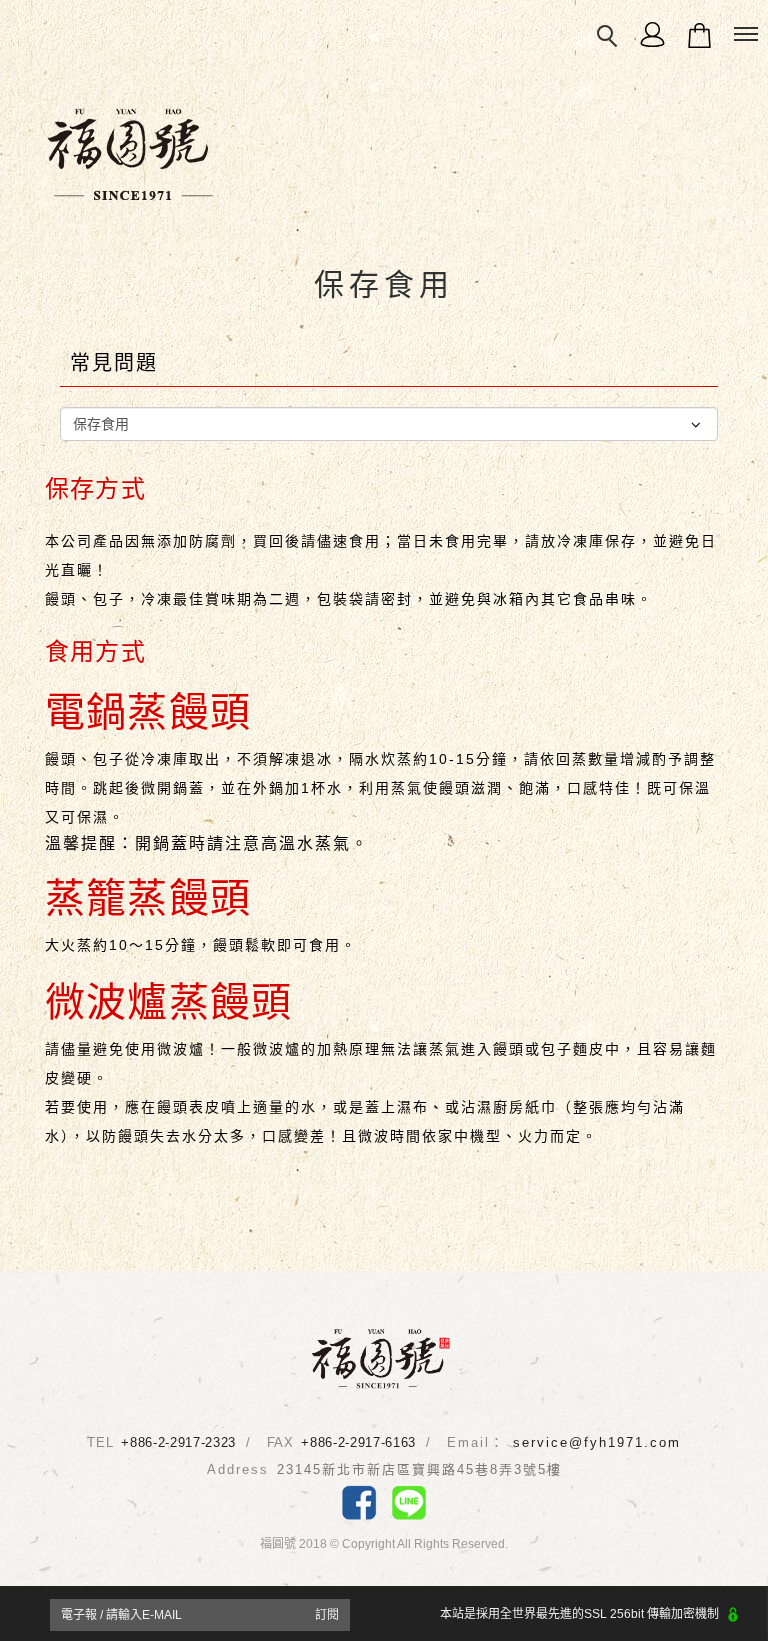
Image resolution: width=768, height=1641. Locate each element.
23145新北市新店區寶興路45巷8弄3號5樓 (419, 1469)
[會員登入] (652, 33)
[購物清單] (699, 34)
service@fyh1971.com (597, 1442)
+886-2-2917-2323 (178, 1442)
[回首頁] (381, 1358)
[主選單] (746, 35)
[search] (608, 37)
